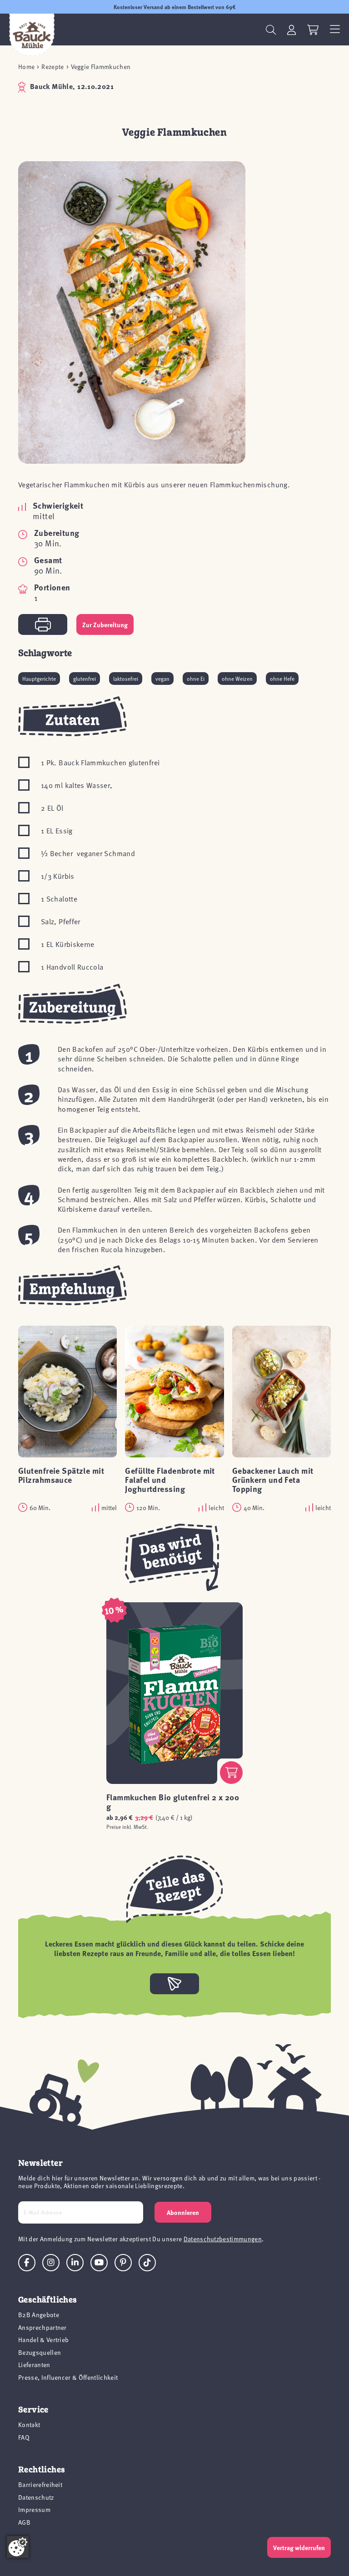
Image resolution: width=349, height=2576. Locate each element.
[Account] (292, 30)
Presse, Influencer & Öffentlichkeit (68, 2377)
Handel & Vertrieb (43, 2340)
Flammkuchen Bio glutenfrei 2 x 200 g (173, 1802)
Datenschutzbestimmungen (223, 2239)
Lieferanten (34, 2365)
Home (26, 67)
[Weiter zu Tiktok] (147, 2263)
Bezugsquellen (40, 2352)
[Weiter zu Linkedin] (75, 2263)
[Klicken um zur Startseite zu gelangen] (32, 35)
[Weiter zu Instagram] (51, 2263)
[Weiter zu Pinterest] (123, 2263)
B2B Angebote (39, 2315)
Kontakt (29, 2425)
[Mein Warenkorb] (313, 30)
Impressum (34, 2509)
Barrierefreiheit (40, 2484)
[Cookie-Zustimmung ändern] (18, 2547)
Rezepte (52, 67)
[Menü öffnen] (335, 30)
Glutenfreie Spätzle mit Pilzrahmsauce (61, 1475)
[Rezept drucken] (43, 624)
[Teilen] (174, 1984)
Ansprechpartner (42, 2327)
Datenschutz (36, 2497)
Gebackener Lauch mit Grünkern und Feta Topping (273, 1480)
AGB (24, 2522)
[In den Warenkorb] (231, 1773)
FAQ (24, 2437)
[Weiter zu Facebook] (27, 2263)
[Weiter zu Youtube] (99, 2263)
